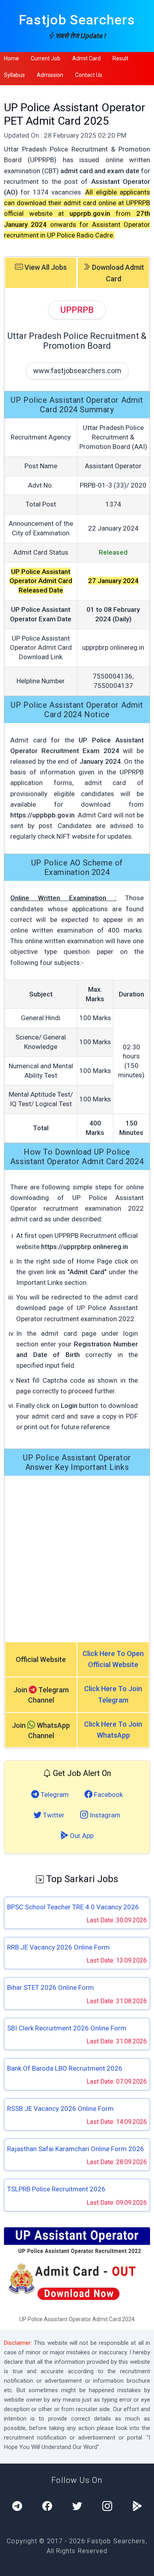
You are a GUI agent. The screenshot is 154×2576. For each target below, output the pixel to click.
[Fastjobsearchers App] (137, 2507)
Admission (50, 75)
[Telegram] (17, 2507)
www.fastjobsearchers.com (77, 371)
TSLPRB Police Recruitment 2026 (56, 2189)
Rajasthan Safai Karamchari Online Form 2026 (76, 2149)
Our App (81, 1836)
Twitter (53, 1815)
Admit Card (86, 58)
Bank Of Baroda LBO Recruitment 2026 (65, 2068)
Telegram (54, 1795)
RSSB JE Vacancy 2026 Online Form (60, 2109)
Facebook (108, 1795)
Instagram (104, 1815)
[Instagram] (107, 2507)
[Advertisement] (77, 1559)
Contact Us (89, 75)
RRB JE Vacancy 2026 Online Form (58, 1947)
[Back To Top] (141, 2564)
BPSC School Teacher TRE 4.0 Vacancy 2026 (73, 1907)
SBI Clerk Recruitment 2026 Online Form (67, 2028)
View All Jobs (45, 267)
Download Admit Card (117, 273)
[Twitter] (77, 2507)
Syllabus (14, 75)
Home (11, 58)
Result (120, 58)
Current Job (46, 58)
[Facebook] (47, 2507)
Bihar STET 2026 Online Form (51, 1987)
